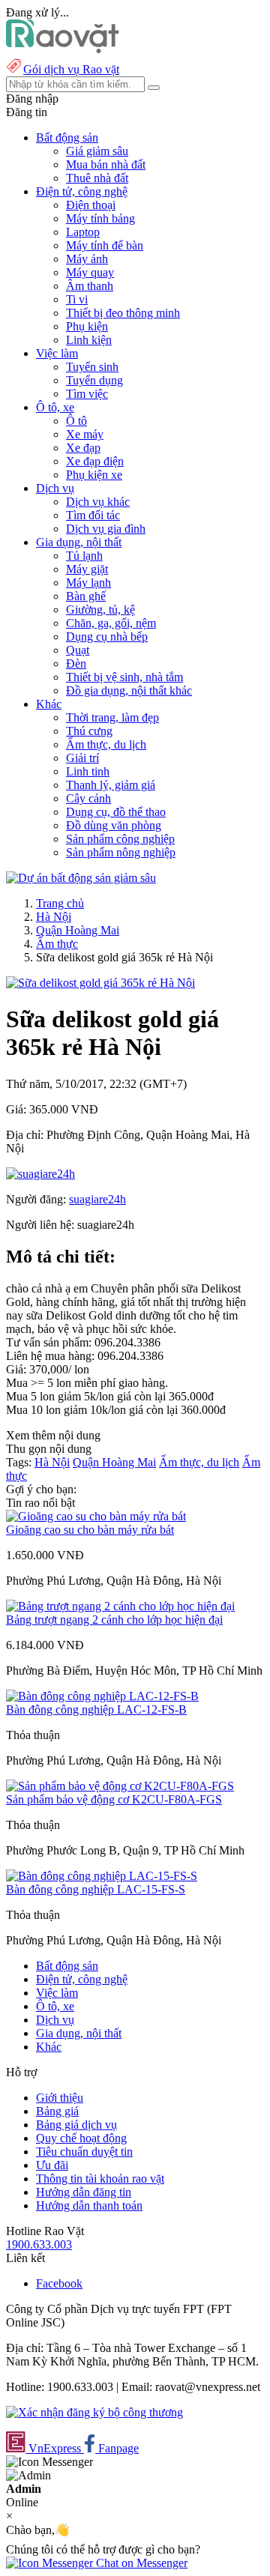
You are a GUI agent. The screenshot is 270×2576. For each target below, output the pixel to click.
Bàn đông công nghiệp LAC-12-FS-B (96, 1709)
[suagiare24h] (40, 1174)
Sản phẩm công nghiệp (120, 839)
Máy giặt (87, 569)
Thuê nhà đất (97, 178)
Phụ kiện (87, 326)
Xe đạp (83, 448)
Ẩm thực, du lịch (106, 744)
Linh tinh (88, 771)
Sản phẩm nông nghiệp (121, 852)
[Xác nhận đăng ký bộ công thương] (94, 2412)
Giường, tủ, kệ (100, 610)
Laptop (83, 232)
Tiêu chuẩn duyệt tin (84, 2152)
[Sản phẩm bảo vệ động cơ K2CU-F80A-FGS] (120, 1786)
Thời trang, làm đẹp (112, 717)
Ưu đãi (52, 2165)
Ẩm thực (57, 944)
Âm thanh (90, 286)
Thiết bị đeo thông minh (123, 313)
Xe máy (85, 434)
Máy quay (90, 272)
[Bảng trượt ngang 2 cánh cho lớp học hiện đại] (120, 1606)
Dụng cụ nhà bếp (107, 637)
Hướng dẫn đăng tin (84, 2192)
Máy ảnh (87, 259)
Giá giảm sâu (97, 151)
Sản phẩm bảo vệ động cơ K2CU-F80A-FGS (114, 1799)
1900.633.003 (39, 2244)
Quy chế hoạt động (81, 2138)
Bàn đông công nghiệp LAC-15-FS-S (96, 1889)
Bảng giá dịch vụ (76, 2125)
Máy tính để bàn (105, 245)
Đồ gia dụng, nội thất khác (129, 690)
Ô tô (76, 421)
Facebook (59, 2283)
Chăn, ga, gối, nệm (111, 623)
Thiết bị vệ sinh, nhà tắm (124, 677)
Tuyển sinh (92, 367)
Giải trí (82, 758)
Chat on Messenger (140, 2563)
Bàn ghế (86, 596)
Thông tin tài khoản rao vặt (100, 2179)
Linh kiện (89, 340)
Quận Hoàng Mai (78, 930)
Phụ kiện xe (94, 475)
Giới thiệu (60, 2098)
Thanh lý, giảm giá (111, 785)
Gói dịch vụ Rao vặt (71, 69)
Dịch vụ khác (98, 502)
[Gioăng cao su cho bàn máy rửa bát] (96, 1516)
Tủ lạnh (84, 556)
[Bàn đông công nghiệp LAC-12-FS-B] (102, 1696)
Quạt (78, 650)
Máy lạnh (88, 583)
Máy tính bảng (100, 218)
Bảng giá (57, 2111)
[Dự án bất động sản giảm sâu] (81, 878)
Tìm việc (87, 394)
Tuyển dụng (94, 380)
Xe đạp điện (95, 461)
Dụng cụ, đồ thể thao (116, 812)
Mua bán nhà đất (106, 164)
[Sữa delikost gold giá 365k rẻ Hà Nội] (100, 983)
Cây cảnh (88, 798)
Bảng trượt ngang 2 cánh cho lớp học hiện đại (114, 1620)
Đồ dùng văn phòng (114, 825)
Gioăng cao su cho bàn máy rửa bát (90, 1530)
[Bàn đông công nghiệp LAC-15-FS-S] (102, 1876)
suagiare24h (97, 1199)
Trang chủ (60, 903)
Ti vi (77, 299)
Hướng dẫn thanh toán (89, 2205)
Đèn (76, 663)
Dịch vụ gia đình (106, 529)
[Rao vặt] (63, 49)
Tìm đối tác (93, 515)
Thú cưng (89, 731)
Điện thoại (91, 205)
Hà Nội (54, 917)
